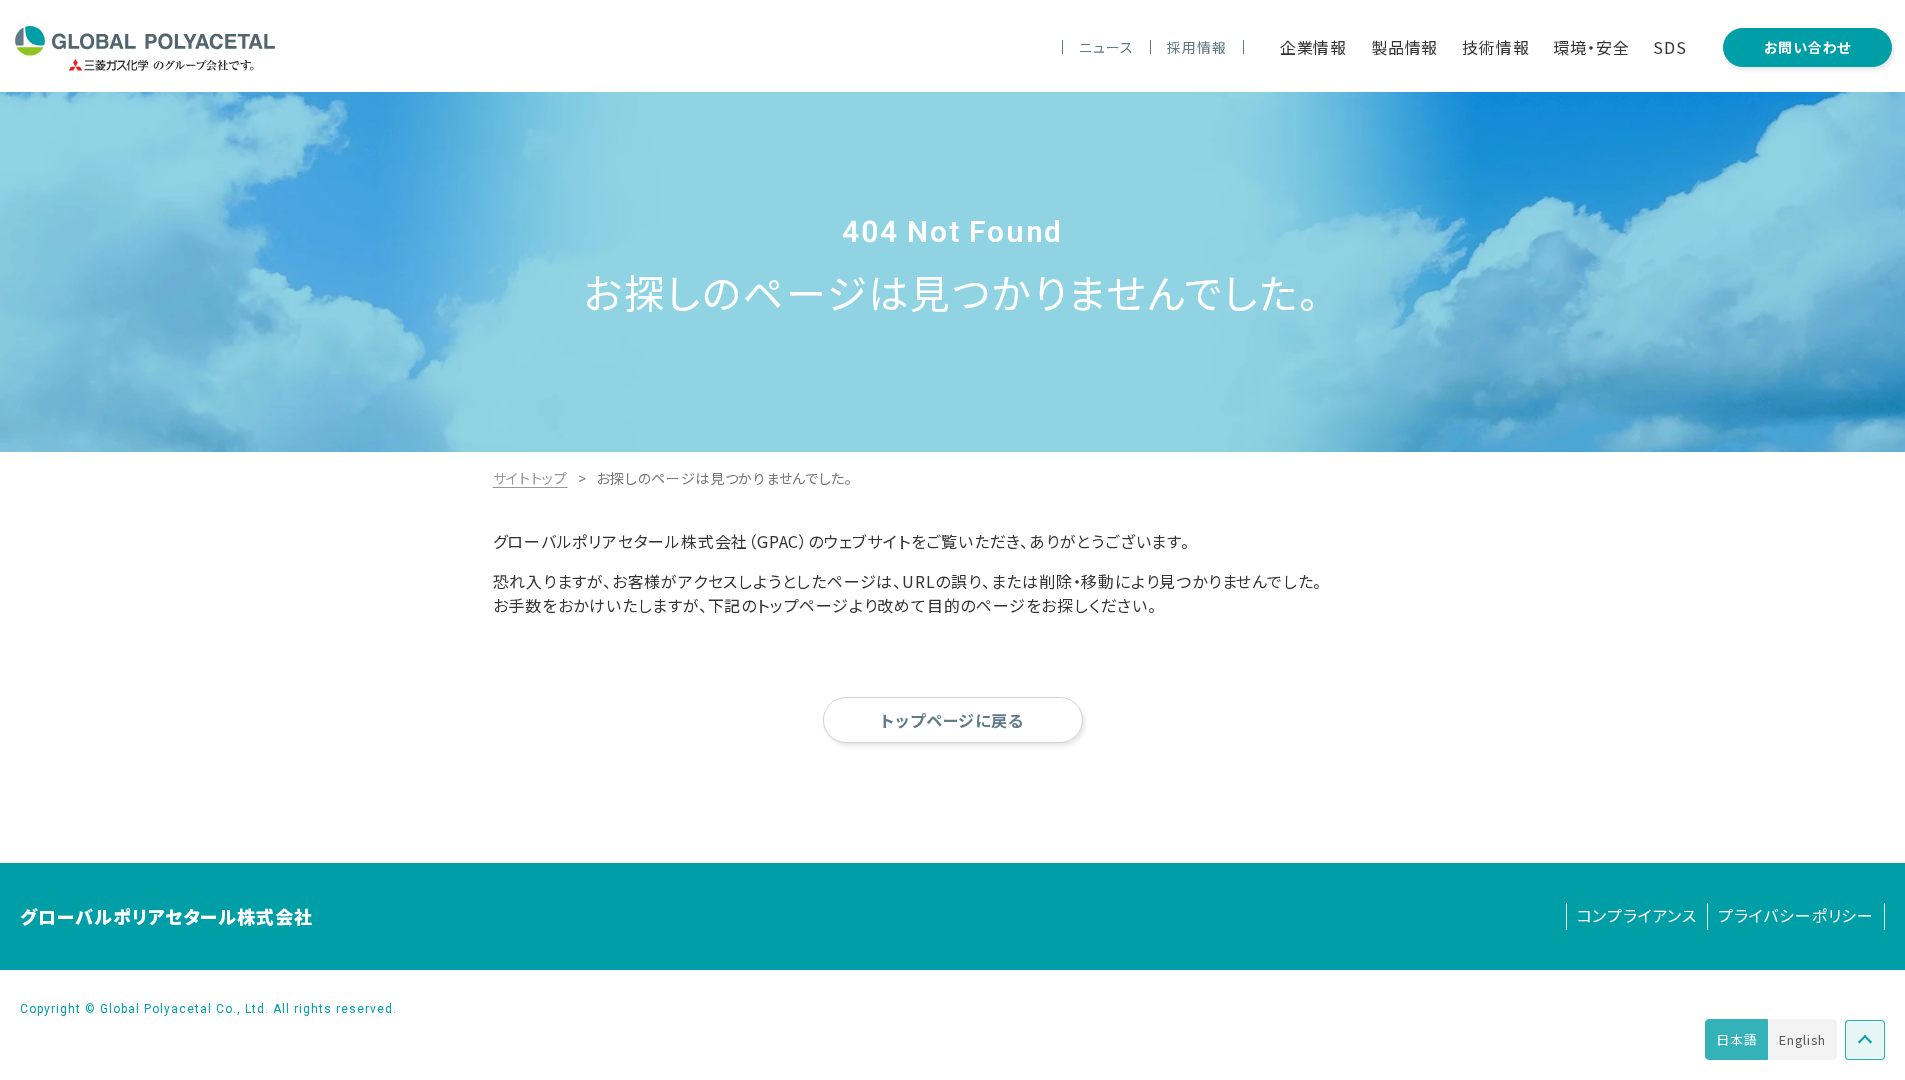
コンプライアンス (1637, 915)
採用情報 (1197, 47)
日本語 (1736, 1039)
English (1802, 1039)
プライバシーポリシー (1796, 915)
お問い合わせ (1807, 47)
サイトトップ (530, 478)
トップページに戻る (952, 720)
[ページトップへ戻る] (1865, 1040)
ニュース (1106, 47)
